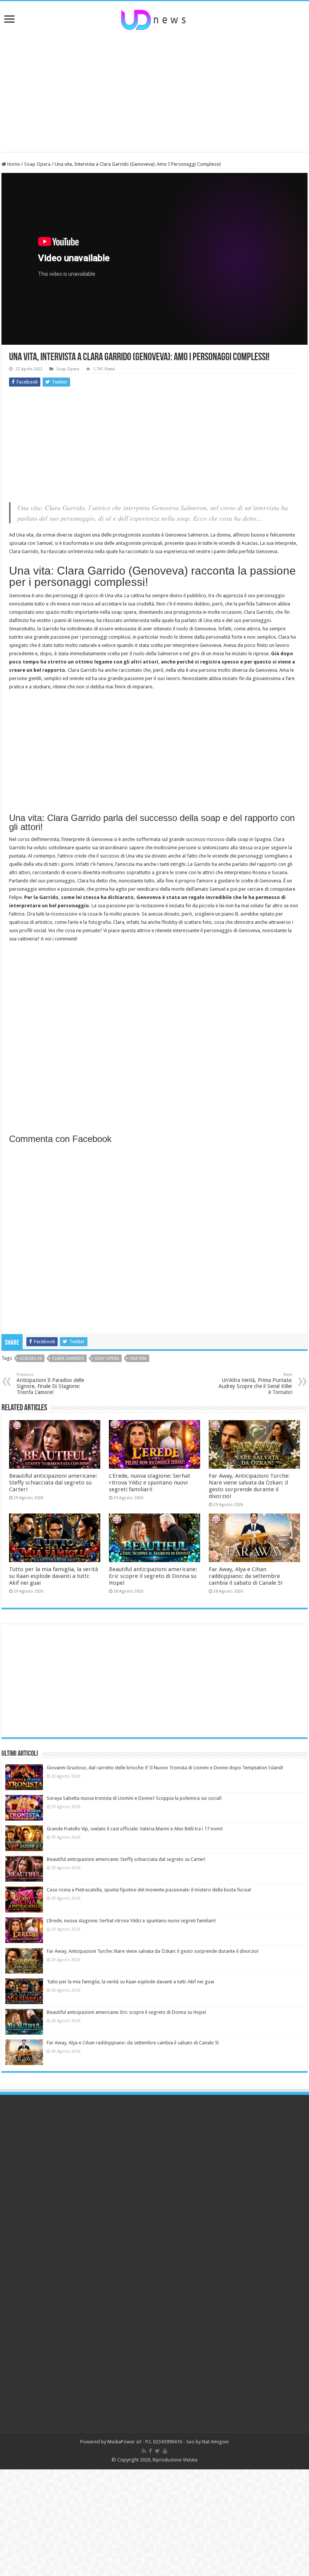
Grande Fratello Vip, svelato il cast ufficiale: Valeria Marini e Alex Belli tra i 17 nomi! (135, 1829)
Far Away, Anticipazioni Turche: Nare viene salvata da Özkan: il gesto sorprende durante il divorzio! (249, 1486)
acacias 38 (31, 1358)
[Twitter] (157, 2451)
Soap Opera (37, 164)
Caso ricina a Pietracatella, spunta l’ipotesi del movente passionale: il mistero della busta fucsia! (149, 1890)
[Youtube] (165, 2451)
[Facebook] (150, 2451)
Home (13, 164)
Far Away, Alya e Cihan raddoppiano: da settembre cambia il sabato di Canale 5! (246, 1576)
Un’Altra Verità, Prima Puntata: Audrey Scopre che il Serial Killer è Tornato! (255, 1384)
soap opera (107, 1358)
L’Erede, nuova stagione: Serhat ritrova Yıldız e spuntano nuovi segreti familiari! (150, 1483)
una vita (138, 1358)
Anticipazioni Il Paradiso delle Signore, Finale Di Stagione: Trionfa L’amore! (50, 1384)
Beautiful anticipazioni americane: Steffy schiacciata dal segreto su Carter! (53, 1483)
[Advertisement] (154, 92)
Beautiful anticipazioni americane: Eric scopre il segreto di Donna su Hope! (153, 1576)
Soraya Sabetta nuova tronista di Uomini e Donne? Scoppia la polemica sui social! (134, 1798)
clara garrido (68, 1358)
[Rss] (144, 2451)
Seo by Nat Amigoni (207, 2442)
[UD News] (154, 18)
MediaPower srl (124, 2442)
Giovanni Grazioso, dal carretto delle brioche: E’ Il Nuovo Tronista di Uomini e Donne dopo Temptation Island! (165, 1768)
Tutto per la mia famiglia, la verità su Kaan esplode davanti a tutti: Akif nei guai (54, 1576)
